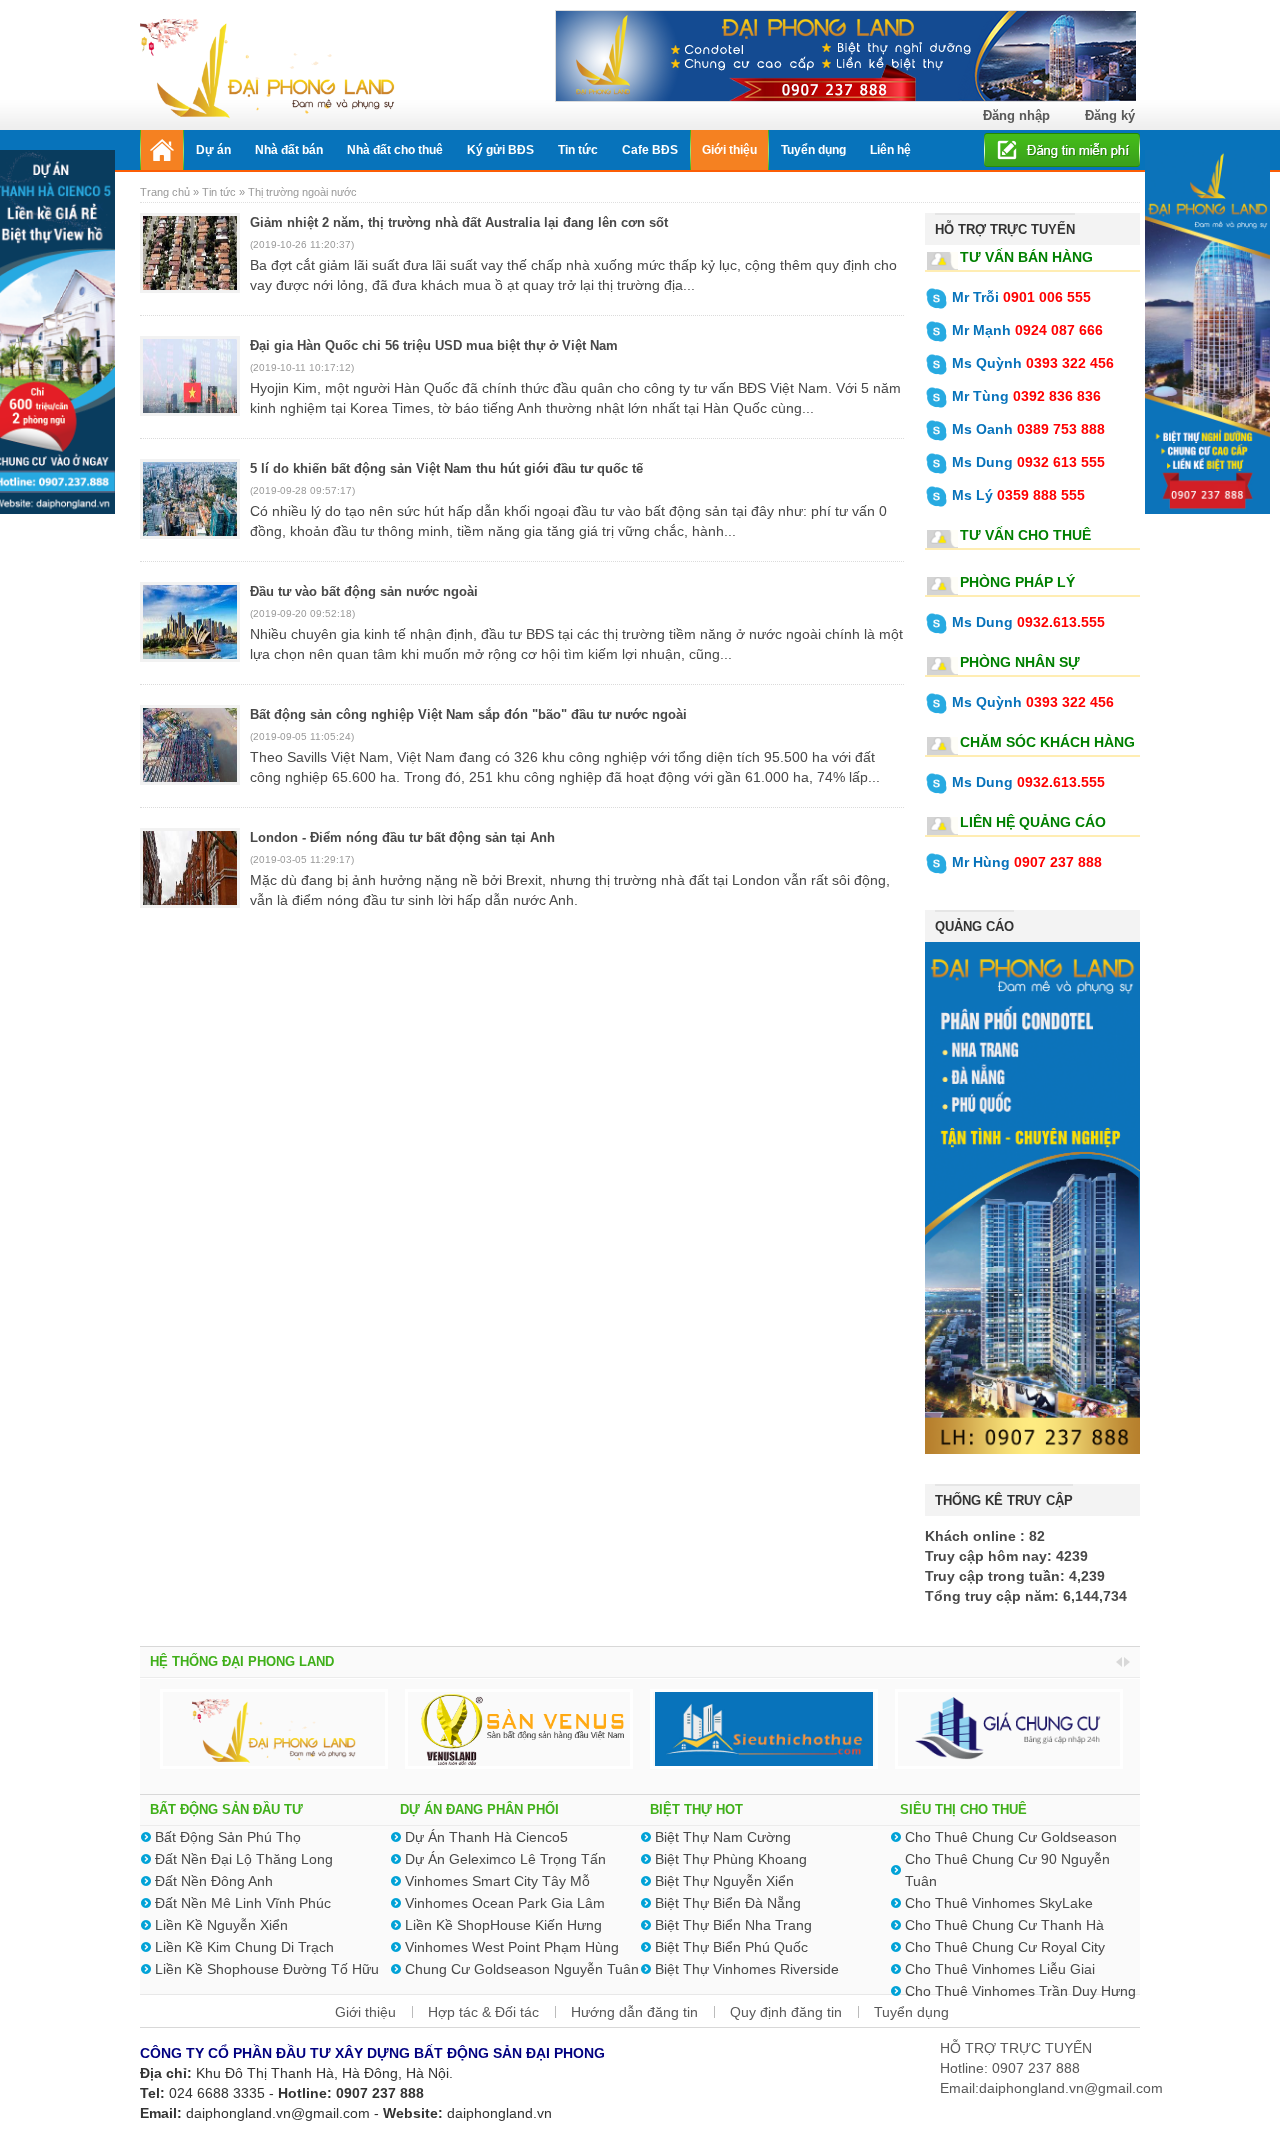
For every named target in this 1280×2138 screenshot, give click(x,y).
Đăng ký (1110, 115)
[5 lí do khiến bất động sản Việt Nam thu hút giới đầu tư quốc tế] (190, 511)
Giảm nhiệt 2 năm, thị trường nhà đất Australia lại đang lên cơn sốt (459, 222)
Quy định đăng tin (786, 2012)
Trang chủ (166, 192)
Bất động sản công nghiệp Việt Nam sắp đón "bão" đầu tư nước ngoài (468, 714)
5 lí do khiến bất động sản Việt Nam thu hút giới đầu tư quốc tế (446, 468)
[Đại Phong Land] (267, 65)
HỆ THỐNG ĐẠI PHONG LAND (242, 1661)
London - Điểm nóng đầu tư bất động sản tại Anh (402, 837)
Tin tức (219, 192)
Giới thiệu (365, 2012)
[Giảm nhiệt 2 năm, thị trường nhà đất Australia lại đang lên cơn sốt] (190, 265)
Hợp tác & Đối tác (483, 2012)
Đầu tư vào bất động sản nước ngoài (364, 591)
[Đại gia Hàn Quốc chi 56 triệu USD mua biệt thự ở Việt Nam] (190, 388)
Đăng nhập (1016, 115)
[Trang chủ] (162, 150)
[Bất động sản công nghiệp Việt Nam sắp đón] (190, 757)
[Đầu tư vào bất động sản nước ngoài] (190, 634)
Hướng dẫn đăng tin (634, 2012)
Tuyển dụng (911, 2012)
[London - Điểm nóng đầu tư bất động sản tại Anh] (190, 880)
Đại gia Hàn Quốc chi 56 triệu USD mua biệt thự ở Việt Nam (434, 345)
